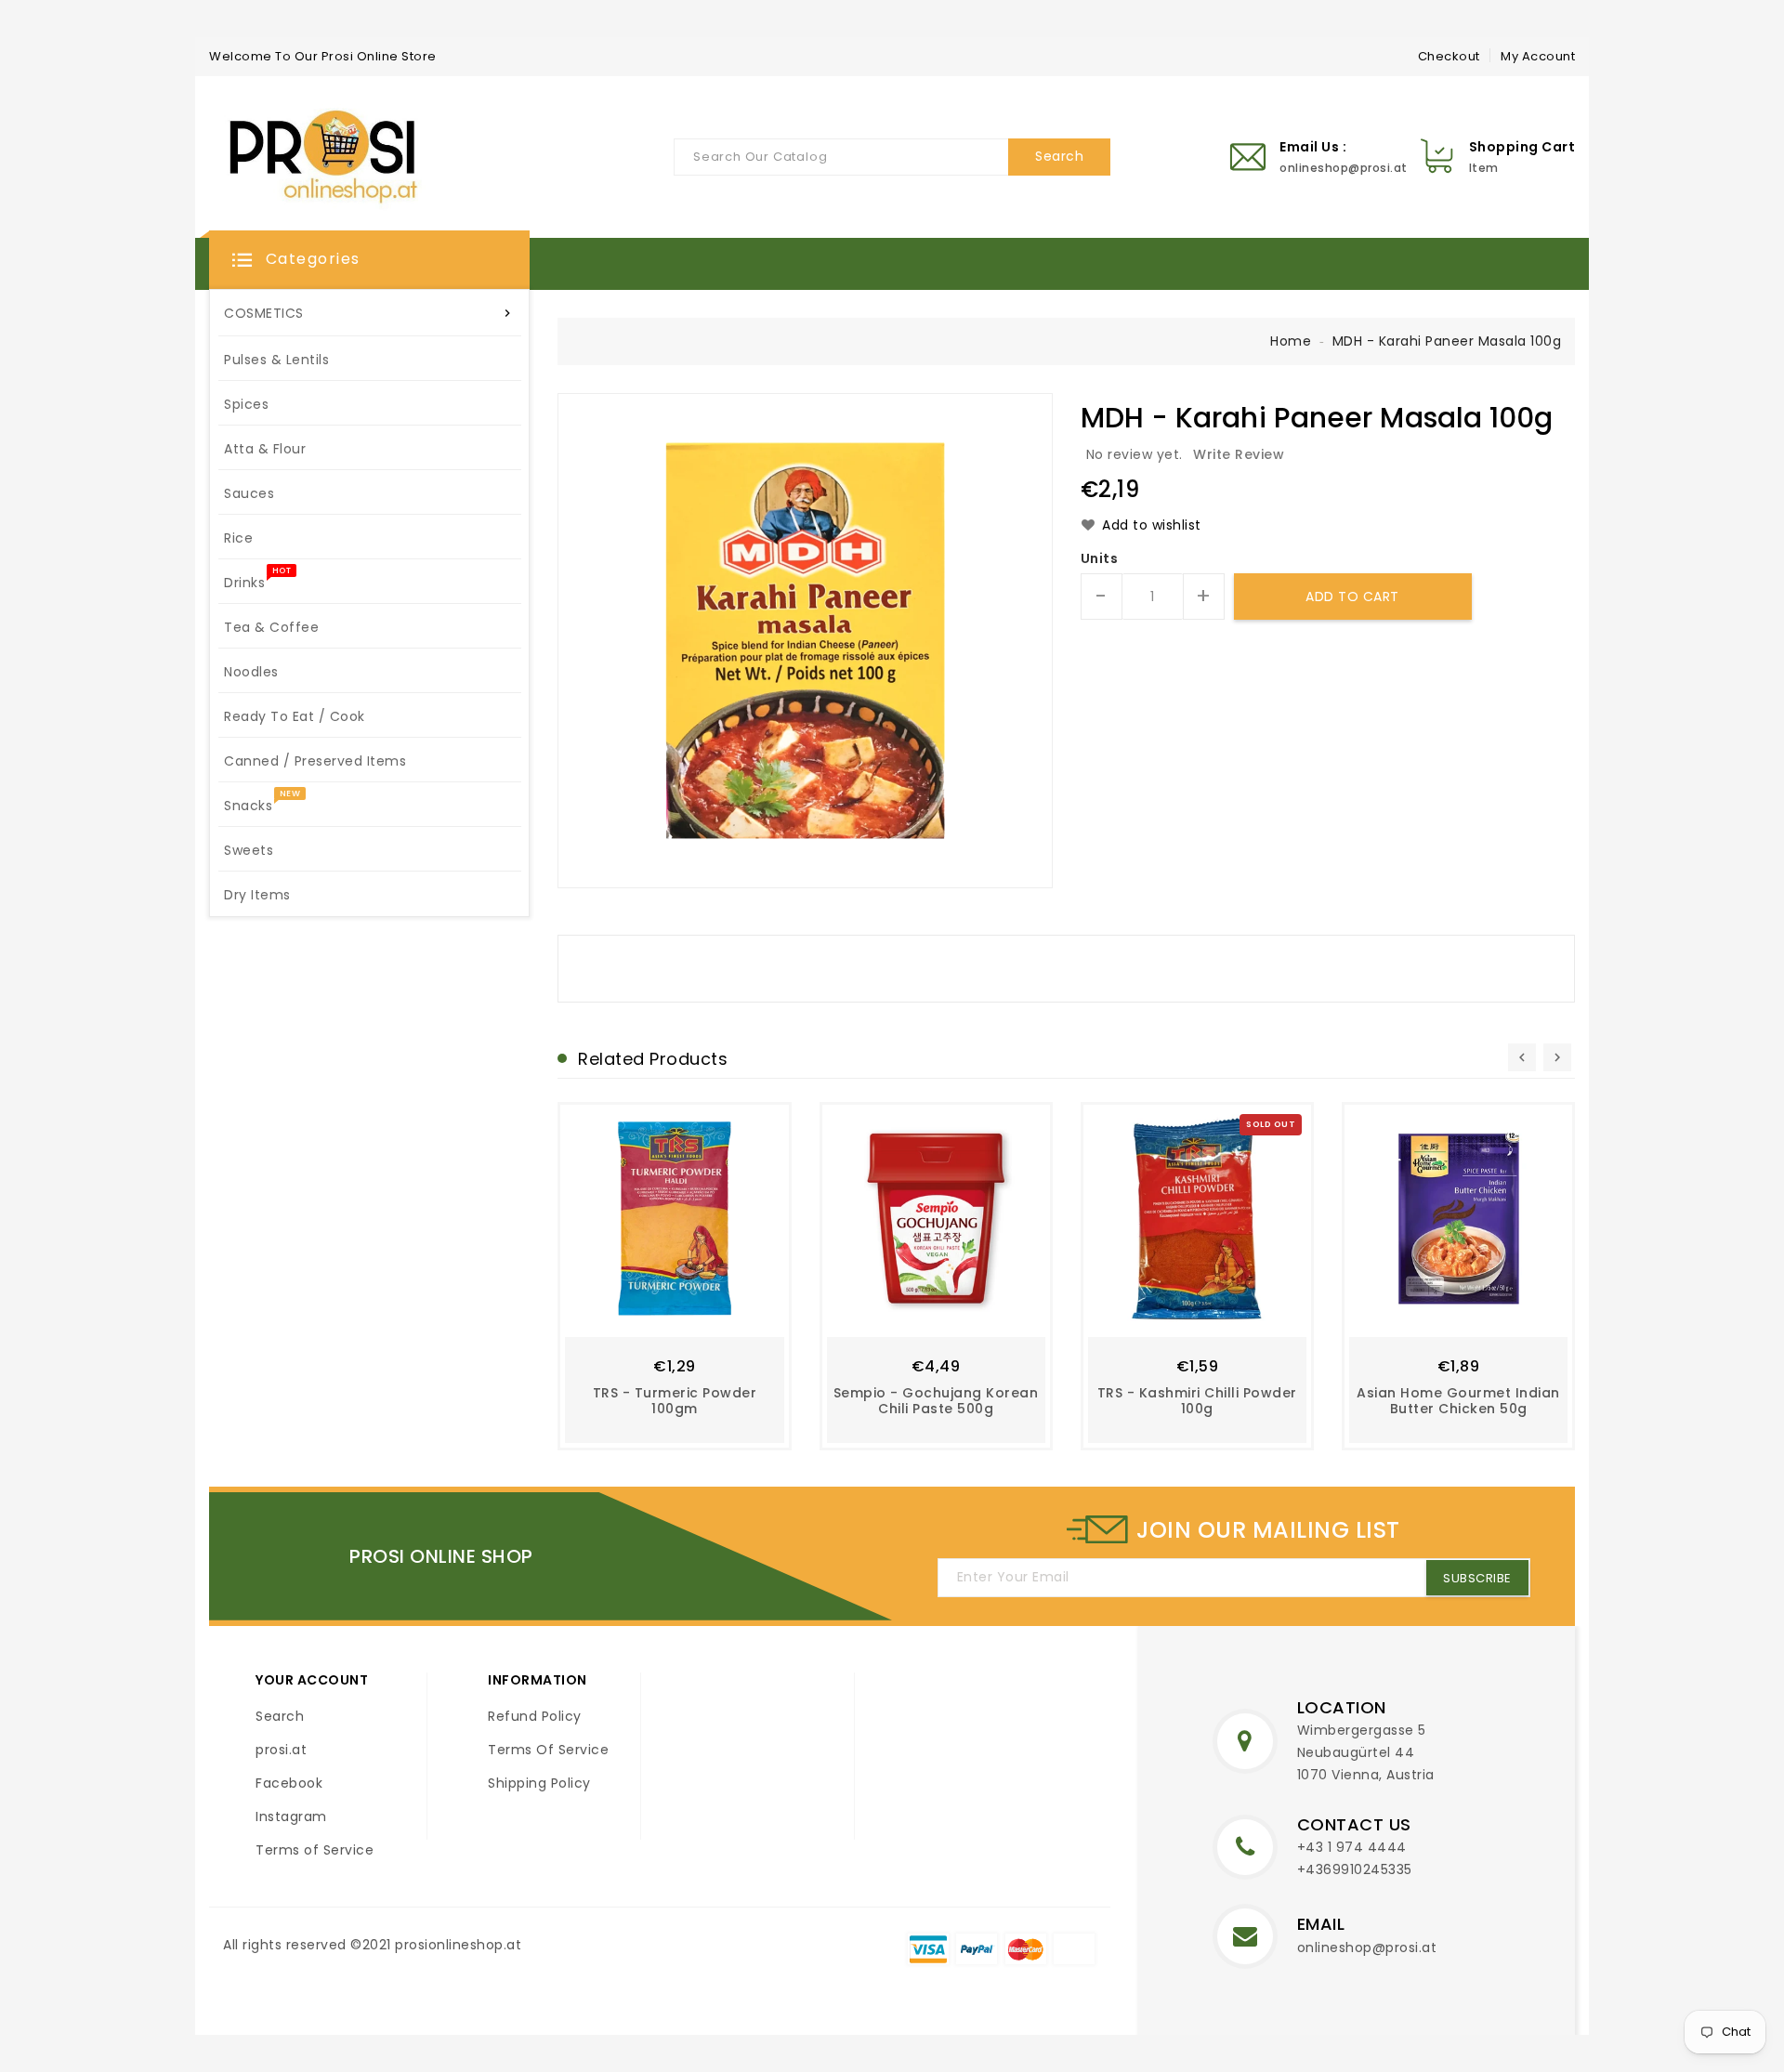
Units (1100, 558)
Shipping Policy (539, 1783)
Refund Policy (535, 1716)
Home (1291, 341)
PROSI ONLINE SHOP (441, 1556)
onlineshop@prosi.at (1367, 1947)
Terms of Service (315, 1850)
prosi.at (281, 1750)
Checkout (1449, 56)
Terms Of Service (548, 1750)
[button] (369, 260)
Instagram (291, 1816)
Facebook (289, 1783)
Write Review (1239, 454)
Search (280, 1716)
